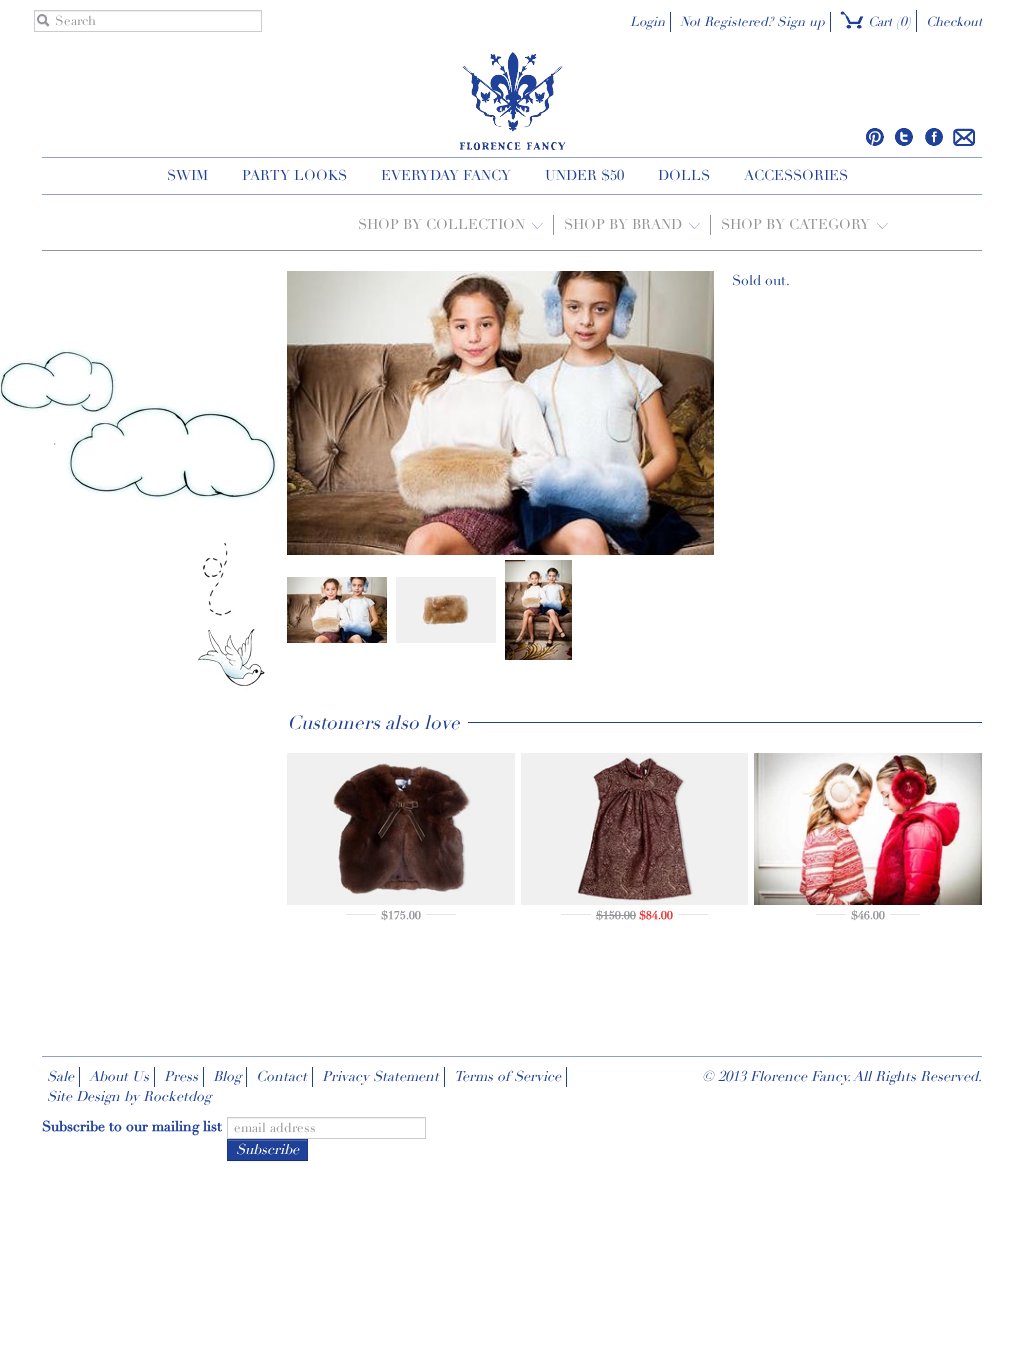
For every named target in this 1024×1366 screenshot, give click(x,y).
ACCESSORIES (796, 175)
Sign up (801, 22)
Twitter (904, 137)
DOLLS (684, 175)
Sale (60, 1076)
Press (181, 1076)
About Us (119, 1076)
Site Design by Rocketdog (129, 1096)
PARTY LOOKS (294, 175)
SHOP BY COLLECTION (443, 224)
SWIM (187, 175)
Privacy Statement (380, 1076)
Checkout (954, 22)
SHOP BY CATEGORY (797, 224)
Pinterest (875, 137)
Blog (227, 1076)
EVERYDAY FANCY (446, 175)
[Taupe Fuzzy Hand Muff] (337, 608)
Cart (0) (887, 22)
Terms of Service (507, 1076)
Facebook (933, 137)
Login (647, 22)
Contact (281, 1076)
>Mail (964, 137)
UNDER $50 (584, 175)
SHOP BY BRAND (625, 224)
